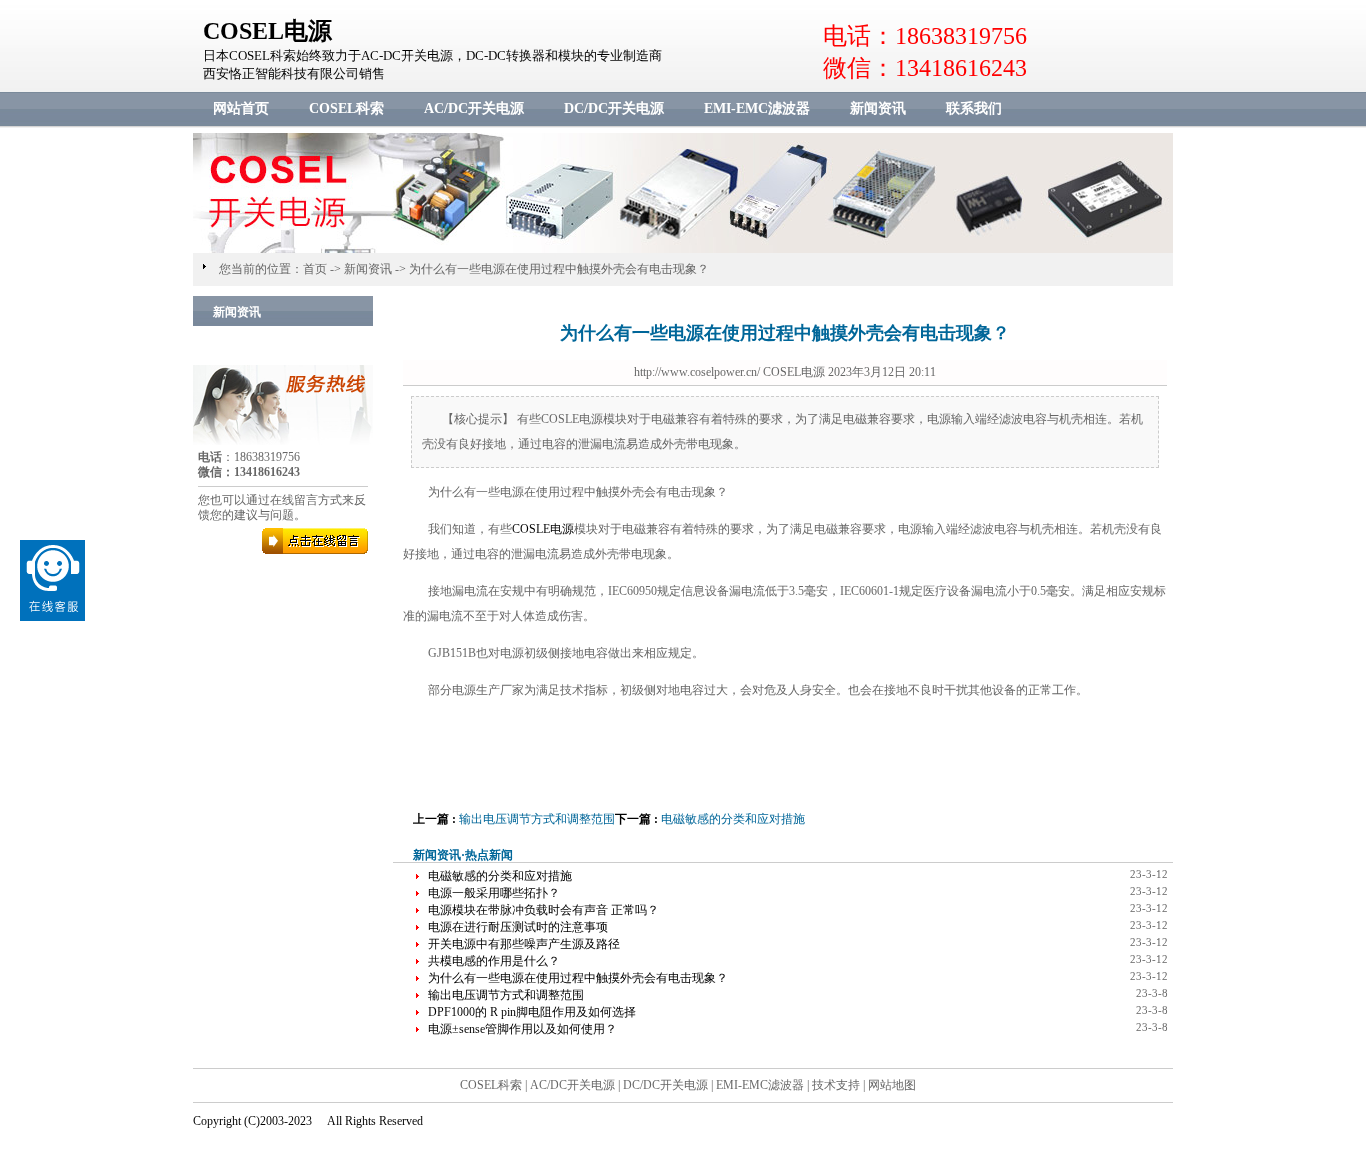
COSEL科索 (346, 108)
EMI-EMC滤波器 (757, 108)
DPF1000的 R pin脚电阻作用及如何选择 (532, 1012)
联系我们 (974, 108)
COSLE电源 (543, 529)
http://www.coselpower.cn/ (697, 372)
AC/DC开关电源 (474, 108)
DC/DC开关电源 (614, 108)
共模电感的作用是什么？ (494, 961)
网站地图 (892, 1085)
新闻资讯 (878, 108)
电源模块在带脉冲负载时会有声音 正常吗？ (543, 910)
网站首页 (241, 108)
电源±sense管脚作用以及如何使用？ (522, 1029)
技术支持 (836, 1085)
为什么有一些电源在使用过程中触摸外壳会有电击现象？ (559, 269)
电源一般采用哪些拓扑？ (494, 893)
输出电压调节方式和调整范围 (537, 819)
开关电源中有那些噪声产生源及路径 (524, 944)
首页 (315, 269)
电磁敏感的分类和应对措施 (733, 819)
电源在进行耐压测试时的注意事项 (518, 927)
